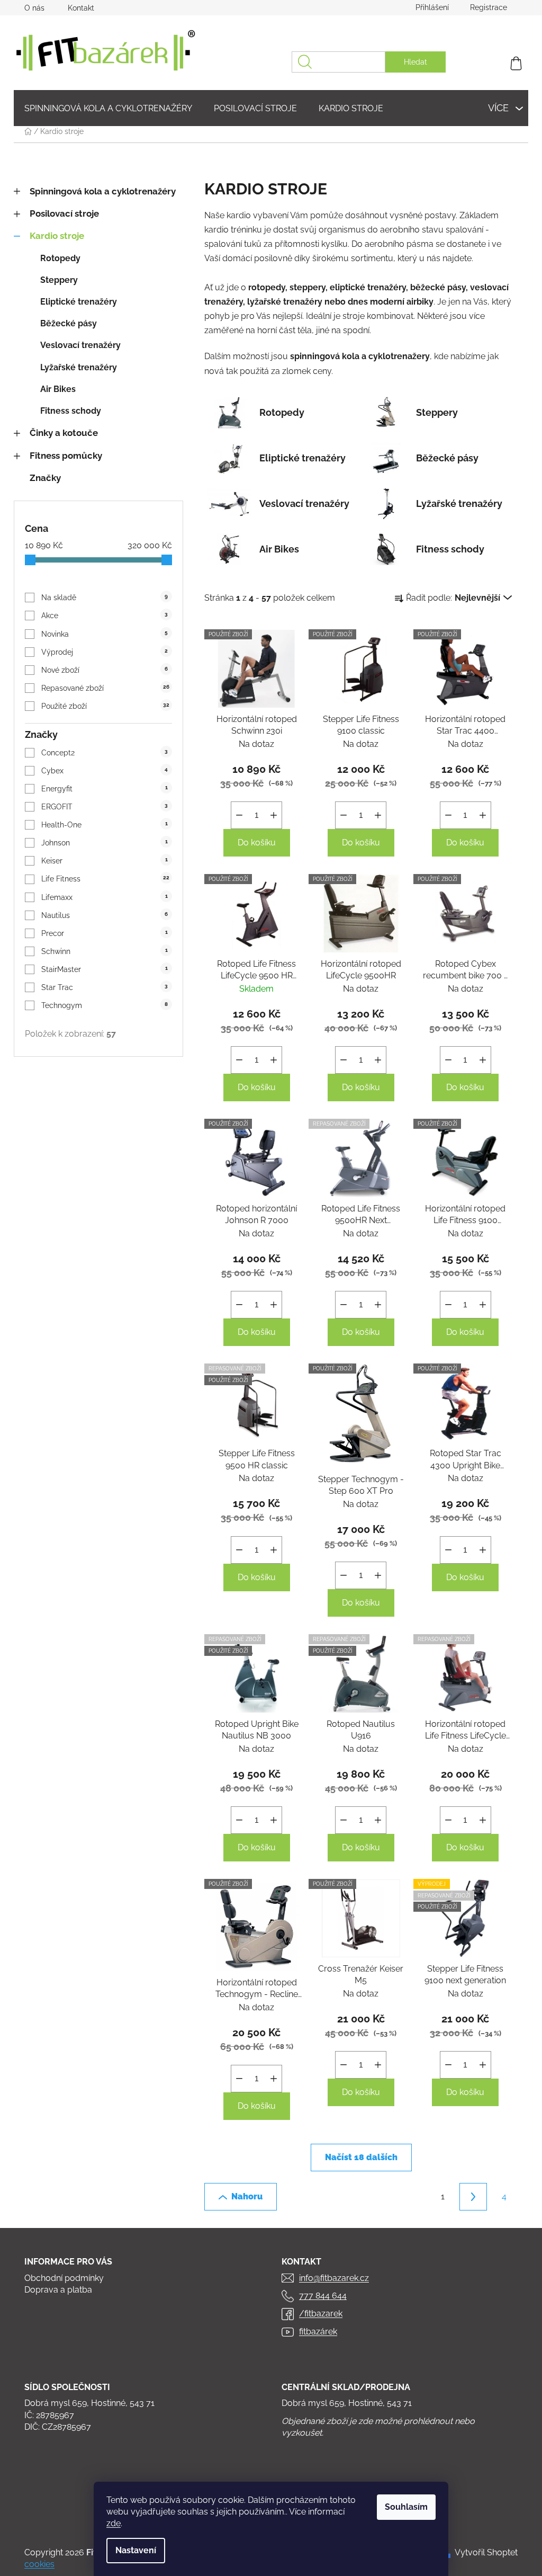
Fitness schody (71, 411)
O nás (34, 8)
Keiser (105, 861)
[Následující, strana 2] (473, 2197)
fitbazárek (318, 2332)
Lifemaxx (105, 897)
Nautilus (105, 915)
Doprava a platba (58, 2290)
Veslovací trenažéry (80, 345)
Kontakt (81, 8)
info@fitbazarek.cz (334, 2278)
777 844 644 (323, 2296)
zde (114, 2523)
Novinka (105, 634)
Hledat (415, 62)
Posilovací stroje (64, 213)
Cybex (105, 771)
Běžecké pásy (69, 323)
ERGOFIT (105, 807)
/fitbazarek (321, 2314)
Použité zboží (105, 706)
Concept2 (105, 753)
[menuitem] (108, 108)
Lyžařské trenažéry (79, 367)
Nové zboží (105, 670)
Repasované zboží (105, 688)
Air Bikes (58, 389)
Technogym (105, 1005)
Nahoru (247, 2196)
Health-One (105, 825)
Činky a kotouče (64, 433)
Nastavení (136, 2550)
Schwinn (105, 951)
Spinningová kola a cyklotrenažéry (103, 191)
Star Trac (105, 987)
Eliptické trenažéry (79, 302)
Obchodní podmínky (64, 2278)
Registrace (489, 7)
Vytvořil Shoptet (486, 2552)
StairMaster (105, 969)
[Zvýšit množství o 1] (274, 815)
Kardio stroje (57, 236)
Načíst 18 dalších (361, 2157)
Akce (105, 616)
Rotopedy (60, 258)
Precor (105, 933)
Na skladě (105, 598)
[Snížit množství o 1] (239, 815)
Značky (45, 478)
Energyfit (105, 789)
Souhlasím (406, 2507)
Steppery (59, 280)
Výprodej (105, 652)
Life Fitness (105, 879)
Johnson (105, 843)
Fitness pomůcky (66, 456)
